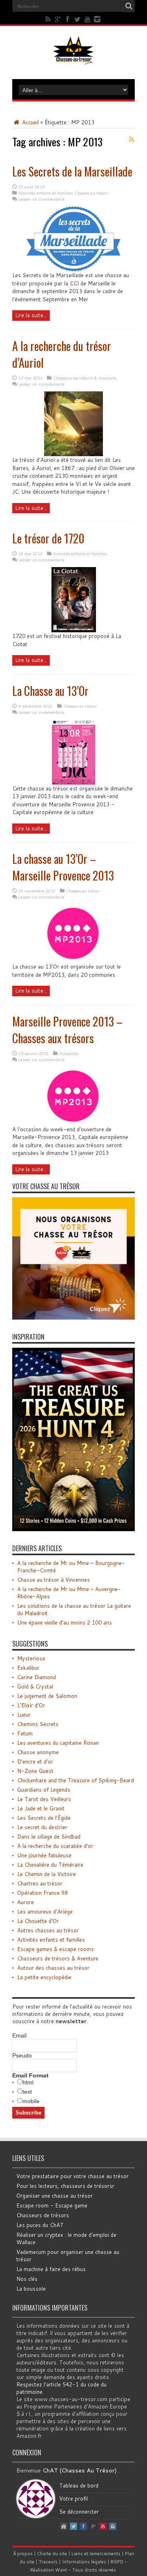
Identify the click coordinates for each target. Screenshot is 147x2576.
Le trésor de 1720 (48, 538)
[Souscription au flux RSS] (131, 139)
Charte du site (52, 2554)
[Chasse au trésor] (73, 59)
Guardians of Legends (44, 1790)
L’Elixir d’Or (31, 1705)
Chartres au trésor (40, 1883)
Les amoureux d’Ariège (45, 1912)
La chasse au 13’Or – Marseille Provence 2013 (63, 867)
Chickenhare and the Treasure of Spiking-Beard (76, 1780)
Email (19, 2035)
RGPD (117, 2562)
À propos (23, 2554)
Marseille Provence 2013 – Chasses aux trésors (67, 1030)
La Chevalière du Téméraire (50, 1865)
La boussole (31, 2289)
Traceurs (48, 2562)
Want (61, 2570)
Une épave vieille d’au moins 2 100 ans (65, 1622)
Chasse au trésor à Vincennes (53, 1580)
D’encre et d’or (35, 1761)
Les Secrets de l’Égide (44, 1818)
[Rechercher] (129, 6)
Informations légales (84, 2562)
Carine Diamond (37, 1677)
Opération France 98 (42, 1893)
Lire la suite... (31, 315)
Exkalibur (28, 1668)
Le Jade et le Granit (41, 1808)
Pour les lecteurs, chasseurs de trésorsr (65, 2186)
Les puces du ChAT (40, 2225)
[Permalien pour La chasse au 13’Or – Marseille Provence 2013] (73, 961)
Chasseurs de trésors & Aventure (85, 378)
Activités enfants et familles (45, 193)
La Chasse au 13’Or (50, 691)
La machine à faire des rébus (51, 2269)
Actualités (69, 1053)
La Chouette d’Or (38, 1921)
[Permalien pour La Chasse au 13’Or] (73, 783)
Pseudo (22, 2055)
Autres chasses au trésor (48, 1930)
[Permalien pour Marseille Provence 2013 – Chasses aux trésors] (73, 1124)
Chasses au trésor (91, 193)
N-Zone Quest (35, 1771)
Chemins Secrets (38, 1724)
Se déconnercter (79, 2512)
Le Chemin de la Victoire (47, 1874)
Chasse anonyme (38, 1752)
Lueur (24, 1715)
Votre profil (73, 2499)
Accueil (30, 122)
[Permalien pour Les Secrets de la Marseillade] (73, 269)
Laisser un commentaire (41, 199)
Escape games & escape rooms (56, 1949)
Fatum (25, 1733)
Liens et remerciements (96, 2554)
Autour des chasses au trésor (53, 1968)
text (27, 2092)
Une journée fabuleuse (44, 1855)
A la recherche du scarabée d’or (55, 1846)
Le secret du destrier (42, 1827)
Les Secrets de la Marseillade (72, 171)
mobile (31, 2101)
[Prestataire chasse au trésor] (73, 1318)
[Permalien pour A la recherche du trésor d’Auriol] (73, 454)
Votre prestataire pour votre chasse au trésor (72, 2176)
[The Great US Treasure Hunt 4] (73, 1529)
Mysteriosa (31, 1658)
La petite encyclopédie (44, 1977)
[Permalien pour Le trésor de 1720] (74, 630)
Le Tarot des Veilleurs (44, 1799)
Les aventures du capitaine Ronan (58, 1743)
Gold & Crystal (35, 1686)
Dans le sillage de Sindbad (49, 1837)
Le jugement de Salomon (47, 1696)
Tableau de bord (79, 2485)
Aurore (26, 1902)
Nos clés (27, 2279)
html (28, 2082)
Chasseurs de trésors (43, 2215)
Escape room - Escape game (52, 2205)
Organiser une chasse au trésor (55, 2196)
